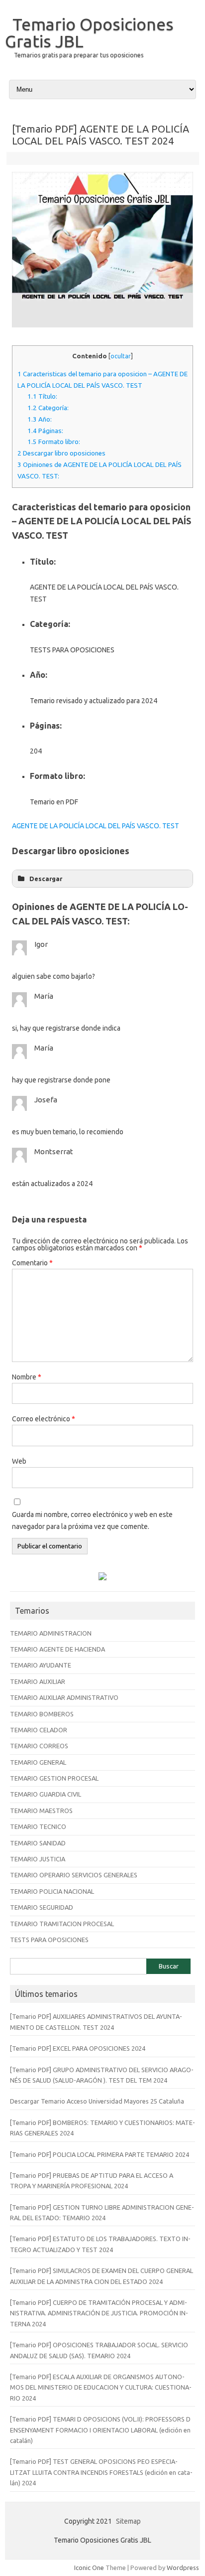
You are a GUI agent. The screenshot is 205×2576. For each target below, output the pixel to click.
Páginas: (45, 431)
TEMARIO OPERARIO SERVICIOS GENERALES (74, 1875)
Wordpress (183, 2568)
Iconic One (89, 2568)
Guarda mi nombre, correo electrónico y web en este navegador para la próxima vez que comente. (92, 1520)
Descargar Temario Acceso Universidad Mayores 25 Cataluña (97, 2101)
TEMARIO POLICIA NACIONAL (52, 1891)
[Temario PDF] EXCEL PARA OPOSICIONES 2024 (78, 2048)
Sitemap (128, 2521)
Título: (42, 396)
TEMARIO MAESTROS (41, 1811)
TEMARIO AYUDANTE (41, 1665)
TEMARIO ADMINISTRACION (51, 1633)
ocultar (121, 356)
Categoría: (48, 408)
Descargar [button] (46, 879)
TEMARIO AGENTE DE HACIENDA (57, 1649)
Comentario (32, 1263)
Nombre (27, 1377)
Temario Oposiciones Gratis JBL (89, 32)
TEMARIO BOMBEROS (42, 1714)
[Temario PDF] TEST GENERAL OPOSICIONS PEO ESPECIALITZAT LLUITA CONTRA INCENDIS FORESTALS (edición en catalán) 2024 (101, 2472)
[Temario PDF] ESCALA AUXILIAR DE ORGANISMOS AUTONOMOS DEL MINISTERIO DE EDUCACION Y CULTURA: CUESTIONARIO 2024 (101, 2387)
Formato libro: (54, 442)
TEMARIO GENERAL (38, 1762)
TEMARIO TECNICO (38, 1826)
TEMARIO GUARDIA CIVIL (46, 1794)
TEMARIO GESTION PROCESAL (54, 1778)
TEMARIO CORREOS (39, 1746)
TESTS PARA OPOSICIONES (49, 1940)
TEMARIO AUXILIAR (38, 1681)
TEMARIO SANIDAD (38, 1843)
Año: (40, 419)
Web (19, 1461)
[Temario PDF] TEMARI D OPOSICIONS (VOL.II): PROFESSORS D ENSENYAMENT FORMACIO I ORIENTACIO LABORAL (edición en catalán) (100, 2430)
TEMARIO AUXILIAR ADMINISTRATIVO (64, 1697)
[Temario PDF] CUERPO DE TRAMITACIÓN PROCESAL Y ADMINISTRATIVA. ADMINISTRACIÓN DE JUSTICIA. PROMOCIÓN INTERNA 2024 (99, 2313)
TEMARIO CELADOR (39, 1730)
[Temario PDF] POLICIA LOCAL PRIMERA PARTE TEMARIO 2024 (100, 2154)
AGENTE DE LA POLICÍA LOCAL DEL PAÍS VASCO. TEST (96, 826)
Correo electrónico (44, 1419)
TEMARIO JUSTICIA (38, 1859)
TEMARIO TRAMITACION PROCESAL (62, 1924)
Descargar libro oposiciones (61, 453)
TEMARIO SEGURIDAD (42, 1907)
